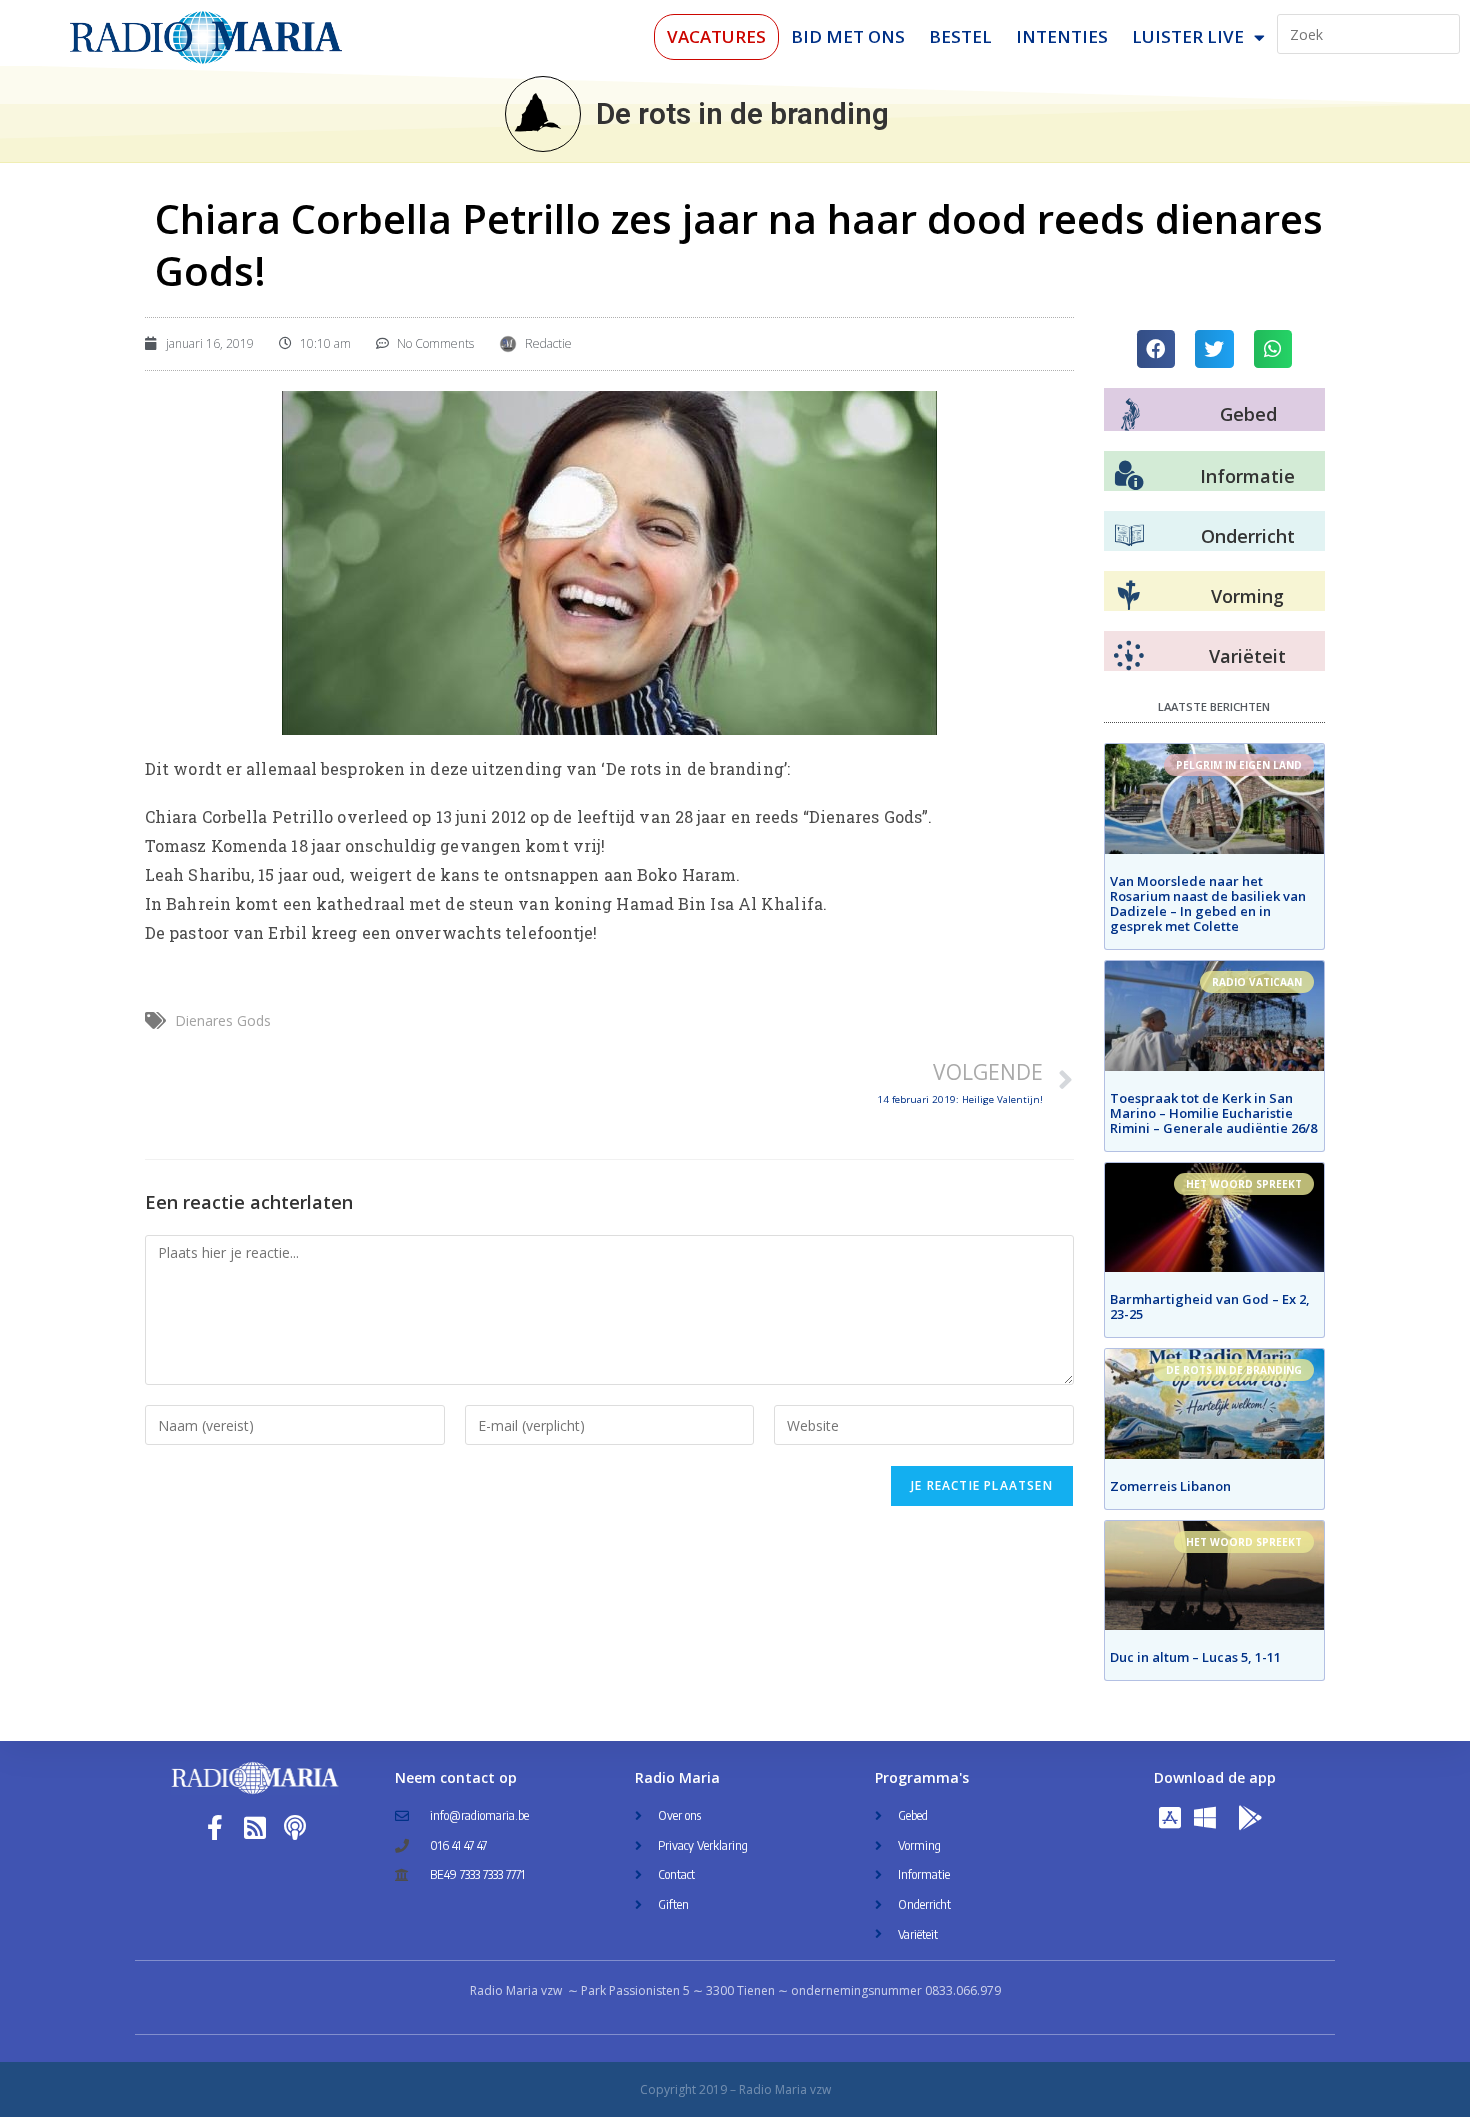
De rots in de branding (742, 113)
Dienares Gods (223, 1020)
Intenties (1062, 36)
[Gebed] (1130, 414)
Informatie (1247, 476)
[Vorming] (1129, 596)
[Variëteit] (1129, 656)
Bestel (960, 36)
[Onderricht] (1129, 536)
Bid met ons (848, 36)
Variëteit (1247, 656)
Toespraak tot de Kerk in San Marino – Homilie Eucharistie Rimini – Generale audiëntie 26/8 (1213, 1113)
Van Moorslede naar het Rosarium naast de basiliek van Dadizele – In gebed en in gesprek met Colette (1208, 903)
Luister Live (1188, 36)
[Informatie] (1129, 476)
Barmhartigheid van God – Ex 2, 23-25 (1210, 1306)
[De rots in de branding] (543, 114)
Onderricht (1248, 536)
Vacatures (716, 36)
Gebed (1248, 414)
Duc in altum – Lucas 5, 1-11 (1195, 1657)
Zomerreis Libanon (1170, 1486)
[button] (1156, 349)
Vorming (1247, 596)
